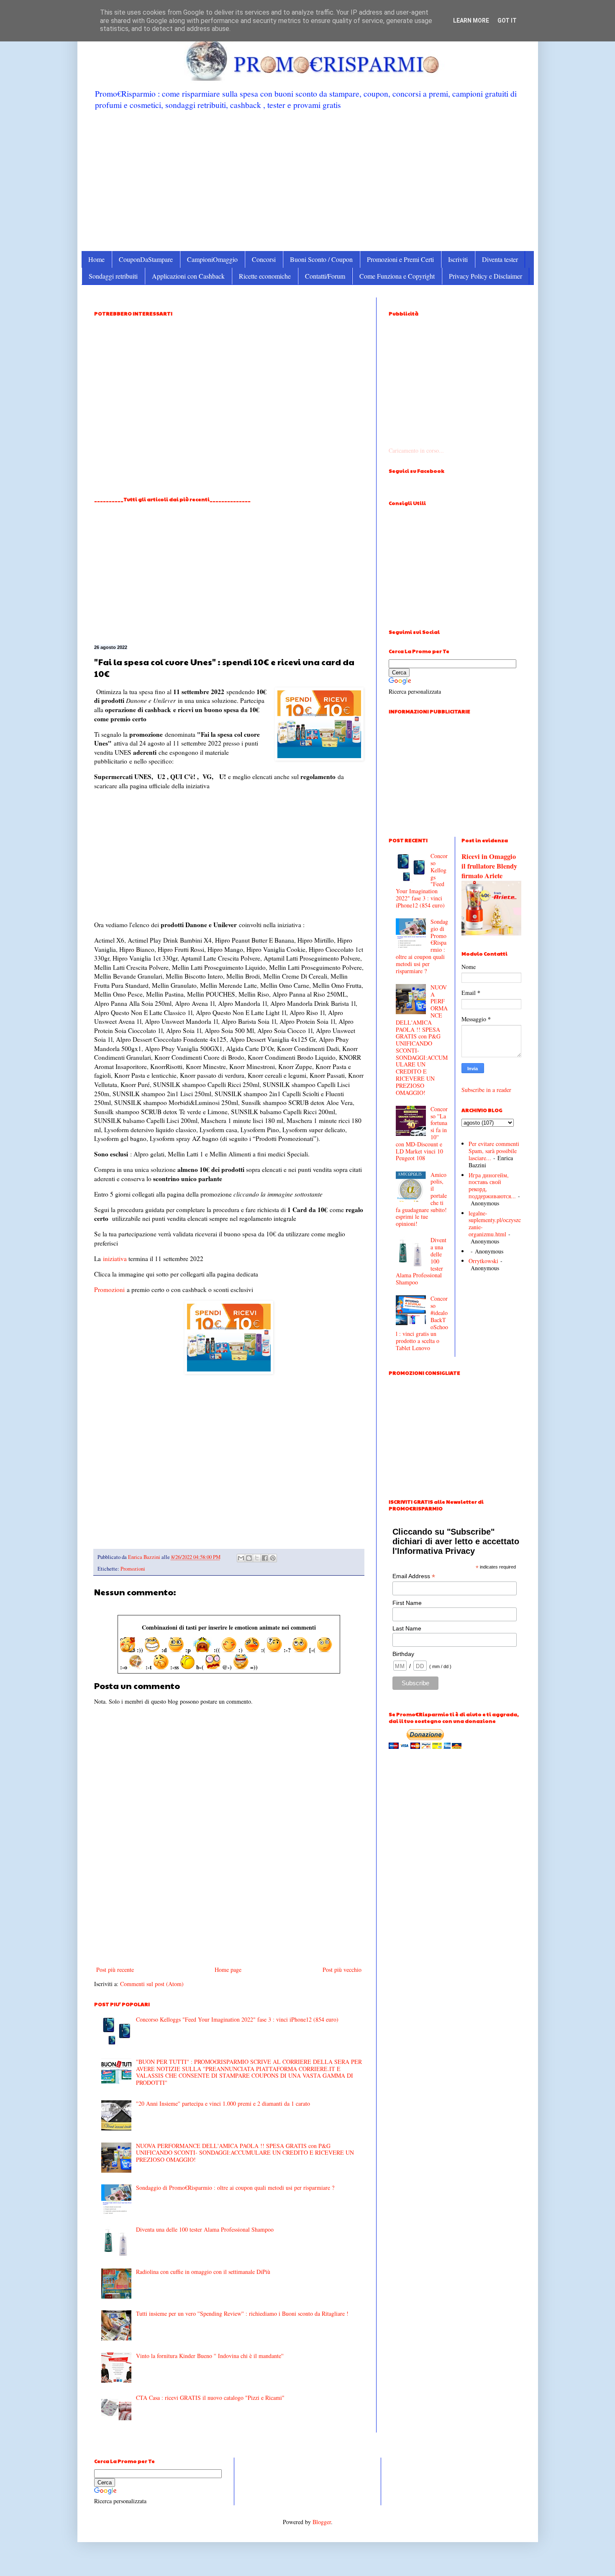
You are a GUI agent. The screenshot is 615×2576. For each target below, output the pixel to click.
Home (96, 259)
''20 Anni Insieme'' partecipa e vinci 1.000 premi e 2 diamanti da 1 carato (223, 2103)
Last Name (407, 1628)
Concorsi (264, 259)
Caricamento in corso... (416, 450)
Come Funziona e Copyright (397, 276)
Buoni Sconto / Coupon (321, 259)
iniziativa (115, 1259)
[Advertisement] (308, 180)
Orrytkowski (483, 1261)
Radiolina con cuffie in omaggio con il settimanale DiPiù (203, 2272)
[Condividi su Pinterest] (273, 1558)
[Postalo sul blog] (249, 1558)
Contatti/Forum (325, 276)
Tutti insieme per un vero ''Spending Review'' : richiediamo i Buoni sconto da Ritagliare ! (242, 2313)
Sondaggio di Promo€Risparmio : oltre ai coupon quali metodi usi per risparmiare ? (235, 2188)
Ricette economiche (265, 276)
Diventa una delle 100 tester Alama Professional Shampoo (205, 2229)
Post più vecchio (342, 1970)
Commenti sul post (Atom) (152, 1984)
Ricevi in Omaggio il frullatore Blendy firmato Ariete (489, 866)
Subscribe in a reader (486, 1090)
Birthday (403, 1654)
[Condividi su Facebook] (265, 1558)
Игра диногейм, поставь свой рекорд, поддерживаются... (492, 1185)
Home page (228, 1970)
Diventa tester (500, 259)
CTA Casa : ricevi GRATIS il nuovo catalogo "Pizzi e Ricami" (210, 2398)
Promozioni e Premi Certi (400, 259)
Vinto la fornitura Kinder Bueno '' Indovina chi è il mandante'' (210, 2356)
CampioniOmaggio (212, 259)
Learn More (471, 21)
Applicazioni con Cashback (188, 276)
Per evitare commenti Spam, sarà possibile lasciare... (494, 1151)
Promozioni (109, 1289)
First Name (407, 1603)
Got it (507, 21)
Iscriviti (458, 259)
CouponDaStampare (146, 259)
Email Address (414, 1576)
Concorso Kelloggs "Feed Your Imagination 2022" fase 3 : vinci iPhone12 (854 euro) (237, 2019)
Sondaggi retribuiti (113, 276)
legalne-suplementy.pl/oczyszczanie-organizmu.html (495, 1224)
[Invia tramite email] (241, 1558)
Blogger (322, 2522)
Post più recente (115, 1970)
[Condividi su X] (257, 1558)
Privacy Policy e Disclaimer (486, 276)
